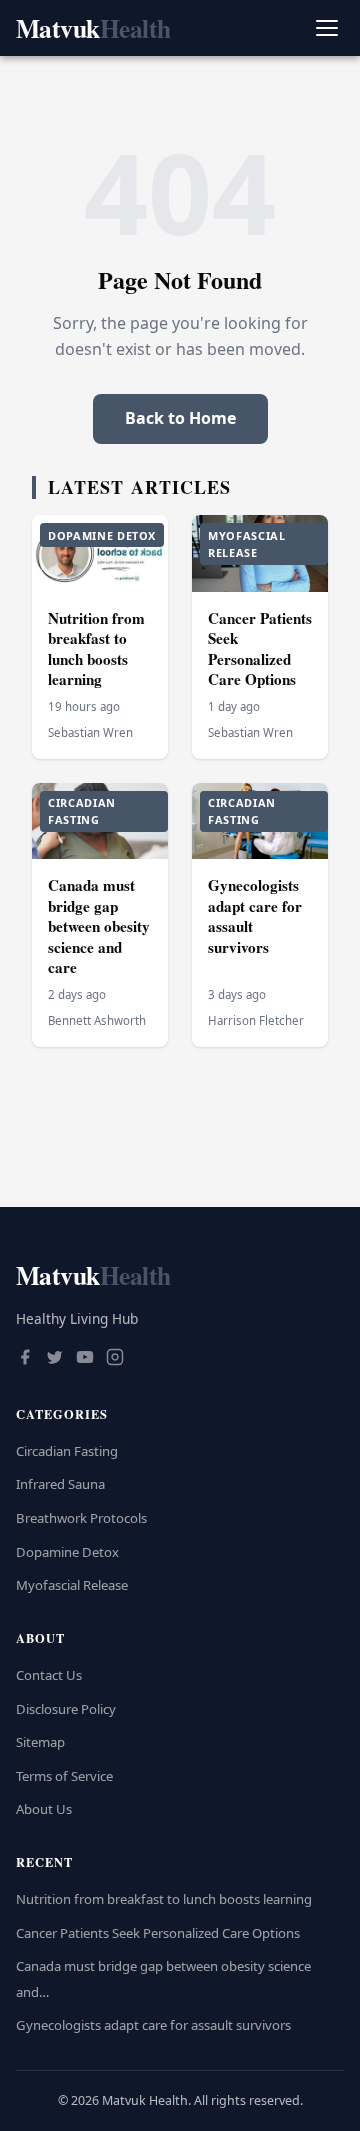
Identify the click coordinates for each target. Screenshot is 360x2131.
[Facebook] (25, 1359)
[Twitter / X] (55, 1359)
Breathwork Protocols (81, 1518)
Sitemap (40, 1742)
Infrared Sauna (60, 1484)
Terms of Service (64, 1776)
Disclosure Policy (66, 1709)
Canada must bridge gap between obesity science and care (99, 926)
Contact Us (49, 1675)
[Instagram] (115, 1359)
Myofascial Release (72, 1585)
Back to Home (180, 418)
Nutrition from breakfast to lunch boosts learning (96, 649)
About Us (44, 1809)
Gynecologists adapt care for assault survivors (255, 916)
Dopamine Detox (67, 1552)
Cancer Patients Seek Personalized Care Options (260, 649)
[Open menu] (326, 28)
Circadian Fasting (67, 1451)
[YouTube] (85, 1359)
